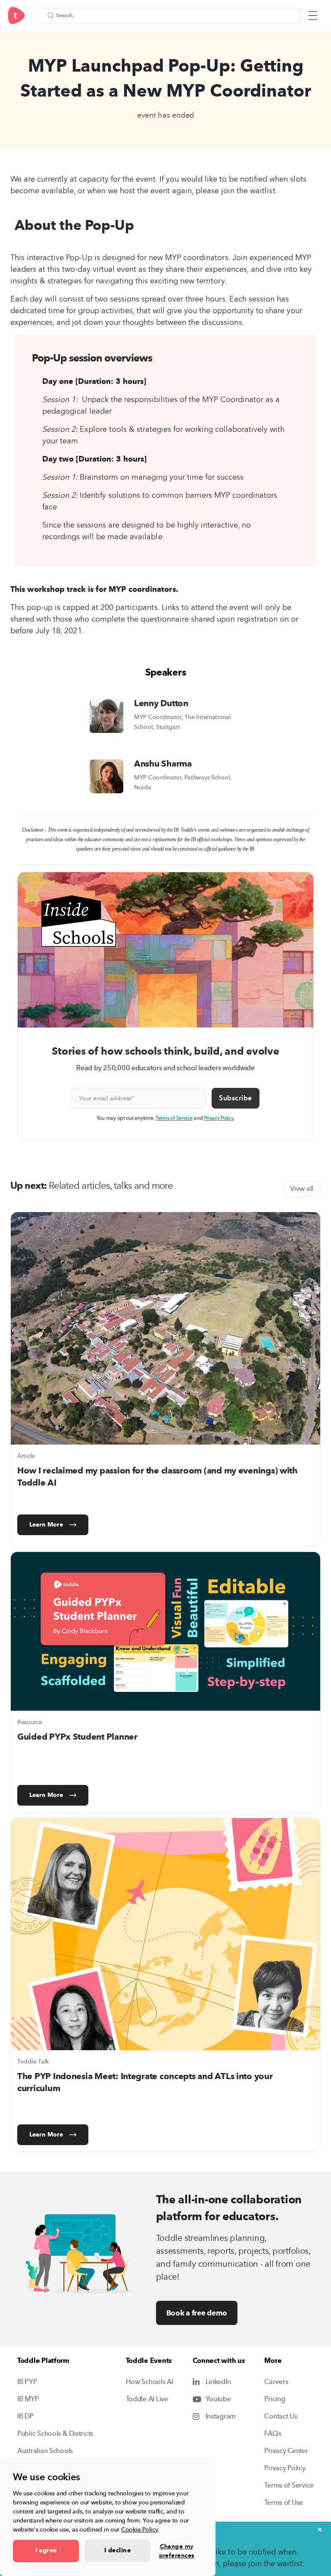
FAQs (273, 2434)
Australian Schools (45, 2451)
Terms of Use (284, 2503)
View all (302, 1189)
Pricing (275, 2399)
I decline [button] (117, 2551)
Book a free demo (197, 2313)
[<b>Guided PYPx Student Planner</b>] (165, 1631)
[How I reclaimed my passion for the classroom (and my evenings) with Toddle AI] (165, 1328)
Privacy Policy (219, 1118)
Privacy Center (286, 2451)
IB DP (26, 2416)
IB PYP (27, 2382)
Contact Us (281, 2416)
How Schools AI (150, 2382)
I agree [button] (46, 2551)
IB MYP (28, 2399)
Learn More (46, 1525)
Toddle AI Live (147, 2399)
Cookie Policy (140, 2530)
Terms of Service (174, 1118)
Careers (276, 2382)
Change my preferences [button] (177, 2551)
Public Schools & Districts (55, 2434)
